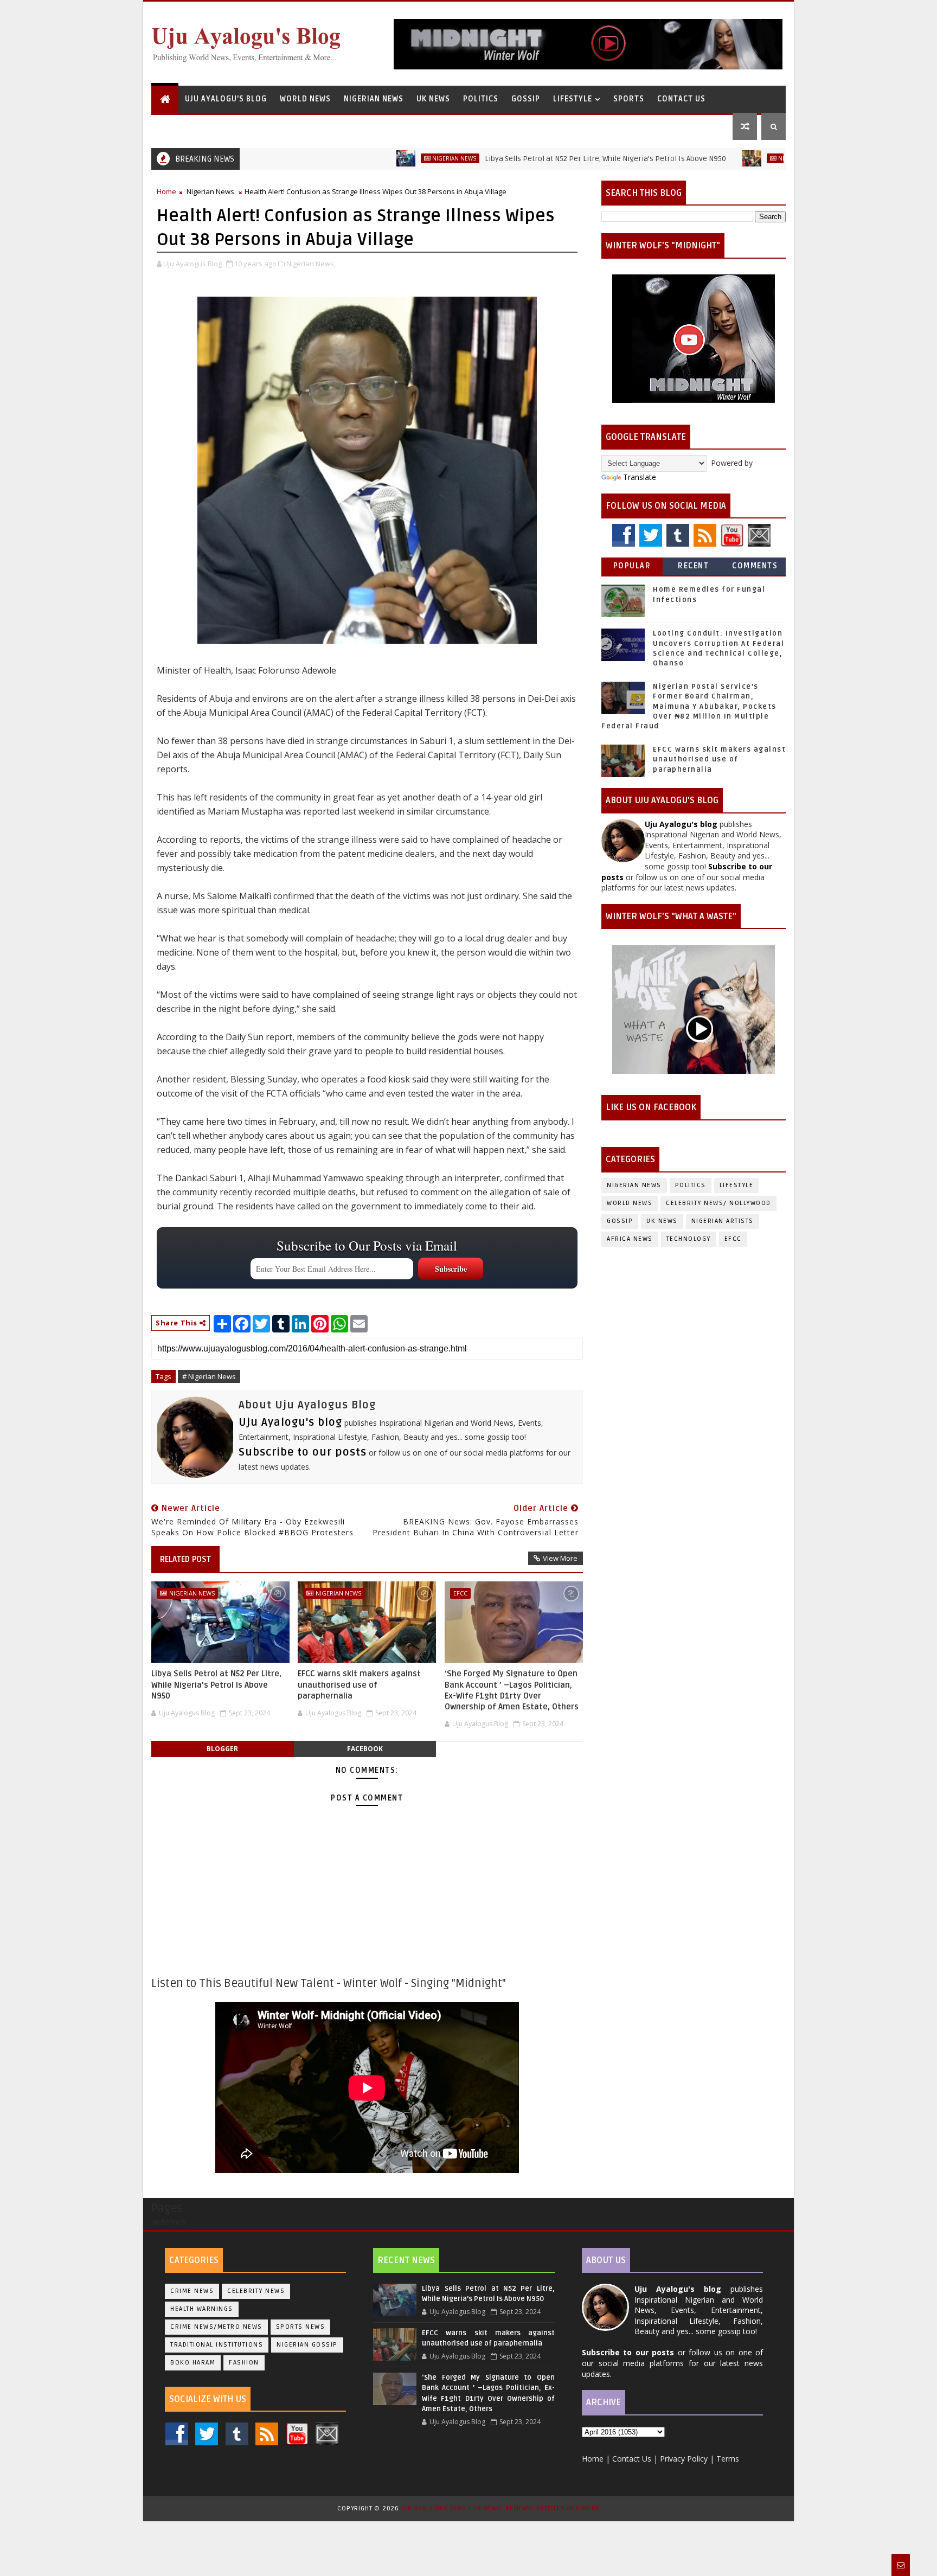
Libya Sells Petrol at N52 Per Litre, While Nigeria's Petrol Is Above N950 (537, 159)
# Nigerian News (209, 1376)
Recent (693, 566)
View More (560, 1558)
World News (305, 99)
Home (166, 191)
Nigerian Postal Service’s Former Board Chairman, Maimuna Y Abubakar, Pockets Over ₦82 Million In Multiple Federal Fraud (689, 706)
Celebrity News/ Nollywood (718, 1203)
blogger (222, 1749)
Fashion (244, 2363)
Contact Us (681, 99)
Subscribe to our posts (303, 1452)
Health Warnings (202, 2309)
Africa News (630, 1239)
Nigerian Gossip (307, 2345)
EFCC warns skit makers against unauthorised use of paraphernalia (359, 1685)
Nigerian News (374, 99)
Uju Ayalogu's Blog (226, 99)
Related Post (185, 1559)
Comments (755, 566)
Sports (629, 99)
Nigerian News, (311, 264)
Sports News (301, 2327)
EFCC (460, 1593)
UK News (433, 99)
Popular (632, 566)
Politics (481, 99)
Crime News (192, 2291)
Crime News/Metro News (216, 2327)
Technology (689, 1239)
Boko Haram (193, 2363)
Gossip (526, 99)
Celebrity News (256, 2291)
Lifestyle (573, 99)
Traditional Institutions (217, 2345)
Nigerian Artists (723, 1221)
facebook (365, 1749)
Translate (640, 477)
